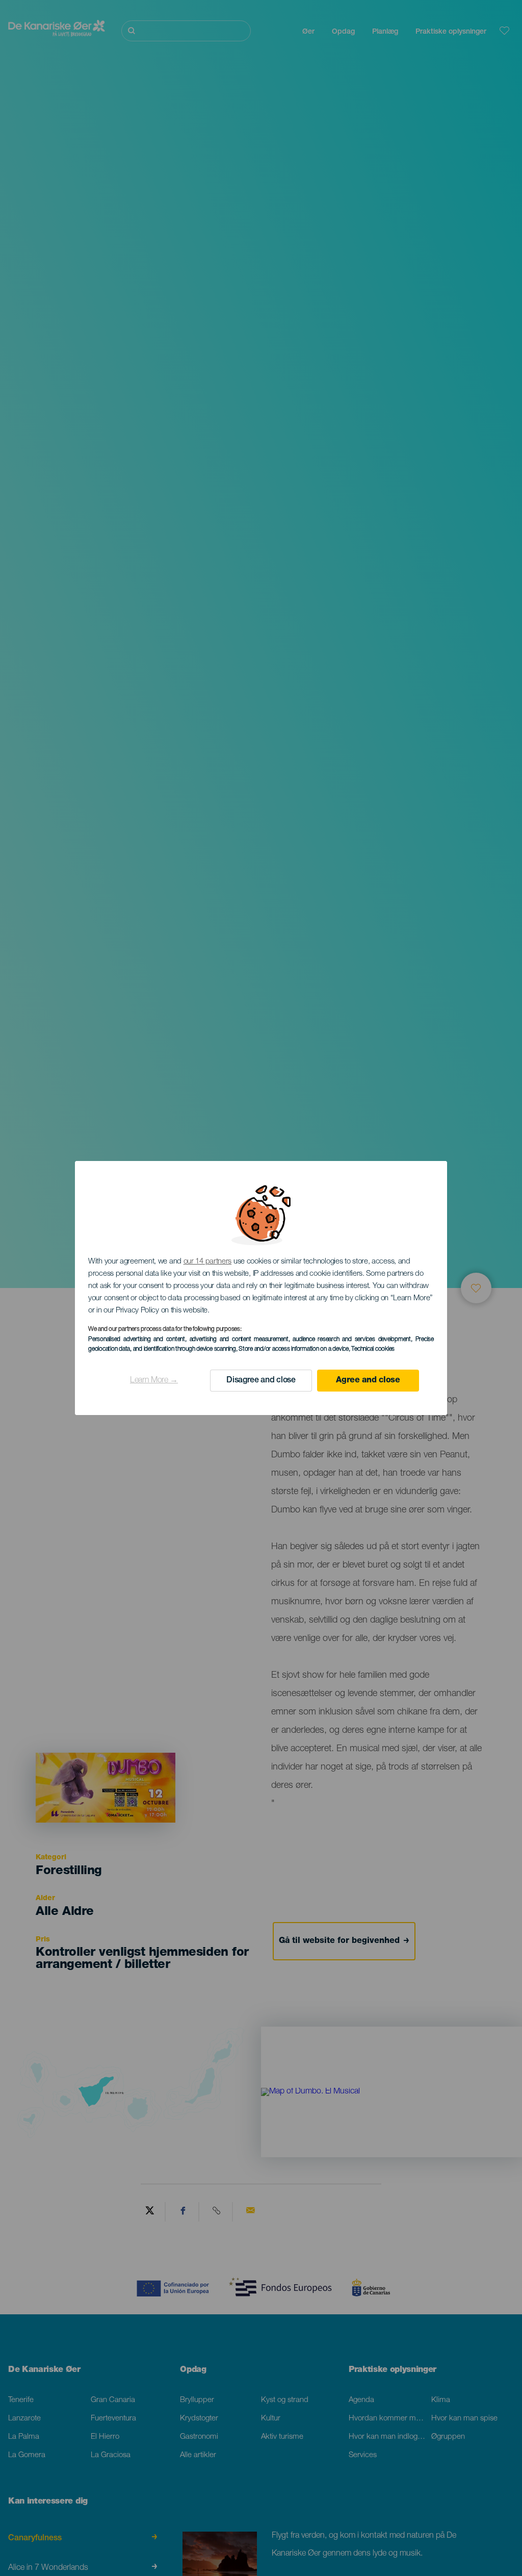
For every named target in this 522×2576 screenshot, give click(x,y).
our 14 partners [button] (208, 1262)
